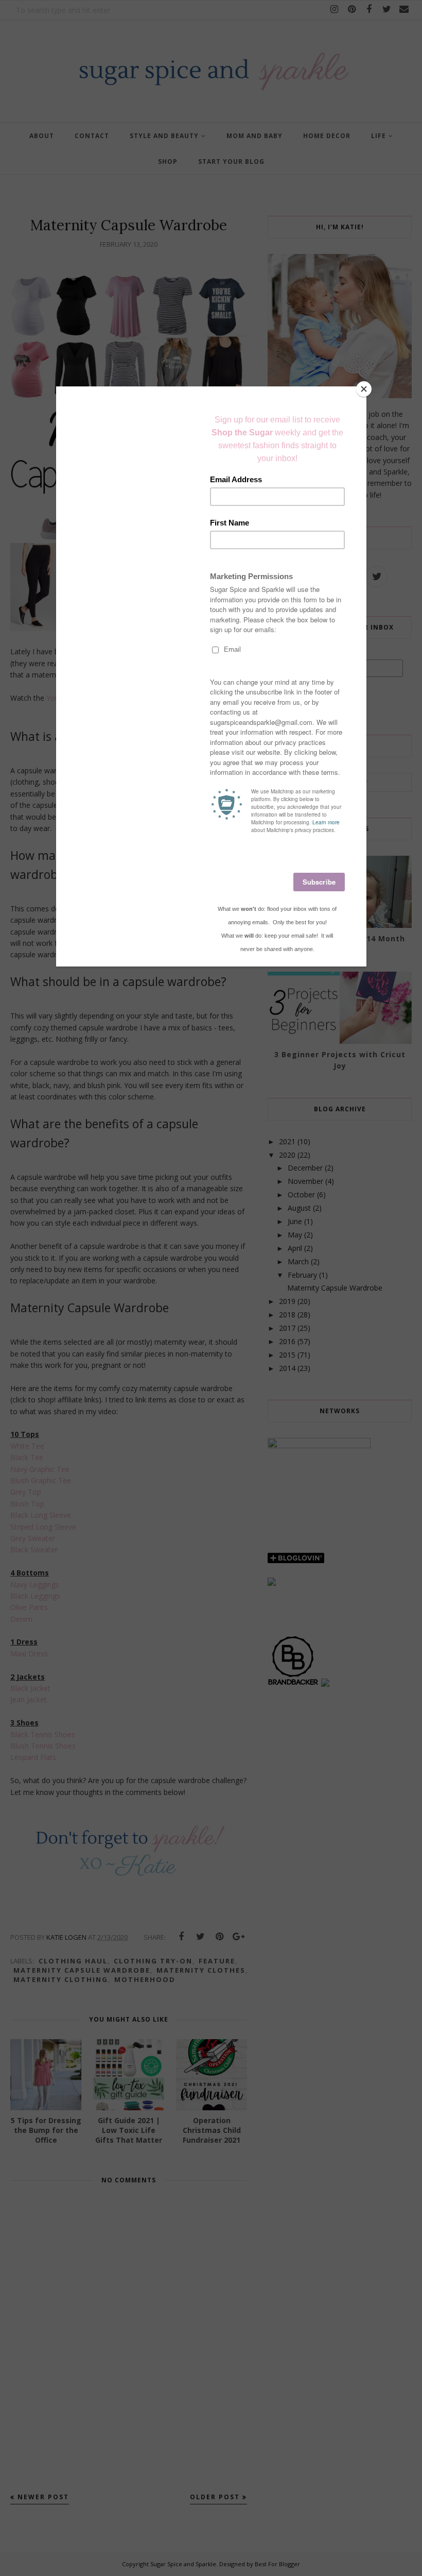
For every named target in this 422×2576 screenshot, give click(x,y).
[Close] (364, 389)
